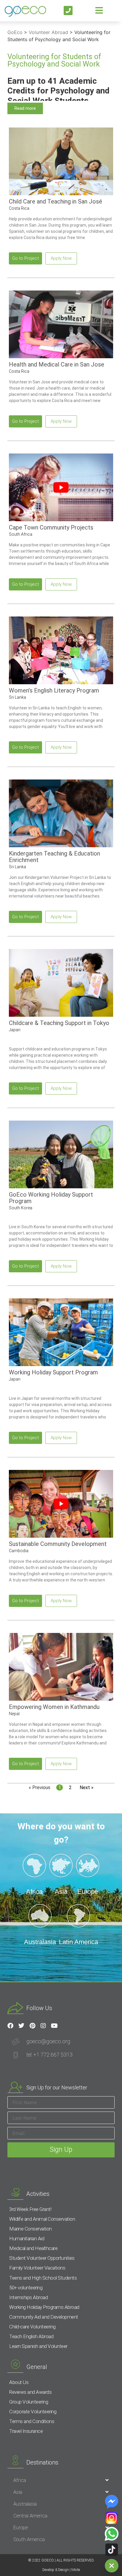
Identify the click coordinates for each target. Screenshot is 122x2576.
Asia (18, 2492)
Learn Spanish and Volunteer (38, 2346)
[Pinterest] (32, 2026)
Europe (21, 2527)
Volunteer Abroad (48, 32)
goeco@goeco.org (48, 2041)
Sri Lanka (17, 697)
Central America (30, 2516)
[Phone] (68, 11)
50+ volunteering (26, 2288)
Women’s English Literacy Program (54, 690)
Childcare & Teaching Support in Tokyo (59, 1023)
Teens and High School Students (43, 2278)
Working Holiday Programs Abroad (44, 2307)
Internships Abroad (28, 2297)
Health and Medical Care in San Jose (57, 364)
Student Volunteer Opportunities (42, 2258)
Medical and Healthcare (33, 2248)
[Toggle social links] (112, 2566)
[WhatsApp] (112, 2534)
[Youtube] (54, 2026)
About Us (19, 2382)
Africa (20, 2480)
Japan (15, 1030)
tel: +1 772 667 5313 (49, 2055)
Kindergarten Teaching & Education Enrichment (54, 857)
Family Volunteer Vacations (37, 2268)
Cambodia (19, 1551)
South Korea (21, 1208)
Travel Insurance (26, 2431)
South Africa (21, 534)
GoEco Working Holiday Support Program (51, 1198)
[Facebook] (10, 2026)
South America (29, 2539)
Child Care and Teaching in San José (56, 201)
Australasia (25, 2504)
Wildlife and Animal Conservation (42, 2219)
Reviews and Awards (30, 2392)
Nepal (14, 1714)
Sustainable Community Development (58, 1544)
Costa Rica (19, 208)
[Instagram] (43, 2026)
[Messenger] (112, 2502)
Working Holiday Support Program (53, 1372)
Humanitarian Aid (27, 2238)
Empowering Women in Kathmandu (54, 1707)
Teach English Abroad (31, 2336)
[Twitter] (21, 2026)
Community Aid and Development (44, 2317)
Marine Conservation (30, 2229)
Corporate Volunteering (33, 2412)
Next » (87, 1787)
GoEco (15, 32)
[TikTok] (112, 2550)
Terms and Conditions (32, 2421)
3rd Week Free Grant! (30, 2209)
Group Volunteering (29, 2402)
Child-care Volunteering (32, 2327)
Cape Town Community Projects (51, 527)
